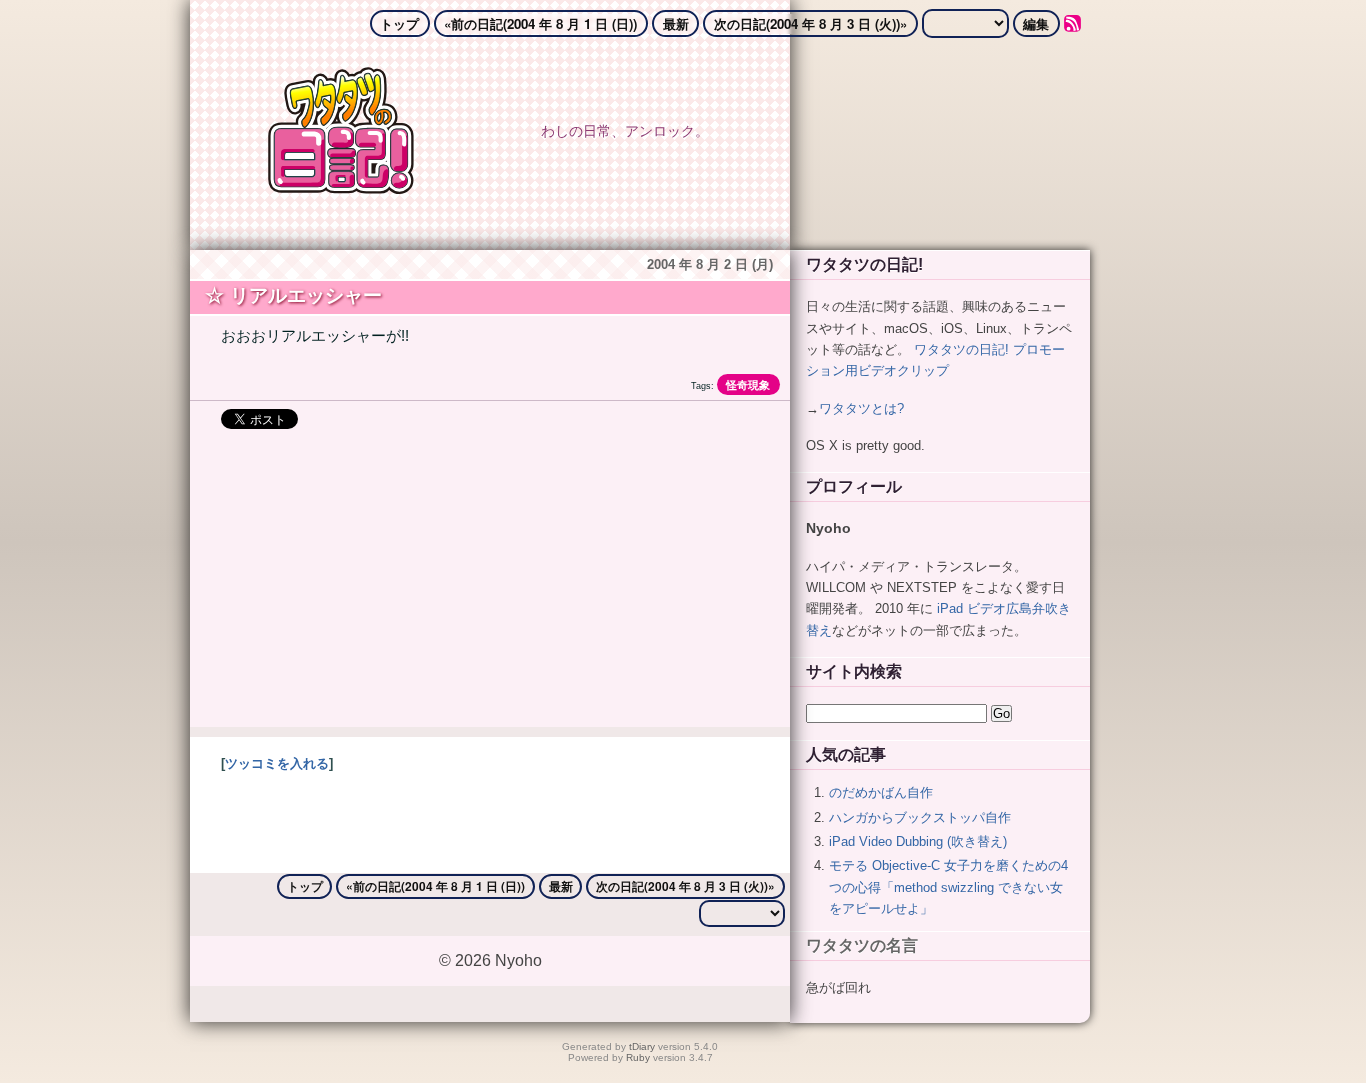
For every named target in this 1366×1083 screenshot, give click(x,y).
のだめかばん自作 (881, 792)
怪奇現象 (748, 384)
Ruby (638, 1057)
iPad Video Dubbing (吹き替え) (918, 841)
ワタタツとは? (861, 407)
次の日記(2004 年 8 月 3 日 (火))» (810, 23)
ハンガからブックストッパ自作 (920, 816)
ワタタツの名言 (862, 945)
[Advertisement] (490, 587)
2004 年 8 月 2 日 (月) (710, 264)
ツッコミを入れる (277, 763)
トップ (399, 23)
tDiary (642, 1046)
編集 (1036, 23)
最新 (676, 23)
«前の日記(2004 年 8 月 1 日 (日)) (540, 23)
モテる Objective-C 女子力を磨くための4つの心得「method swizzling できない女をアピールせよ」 (948, 887)
